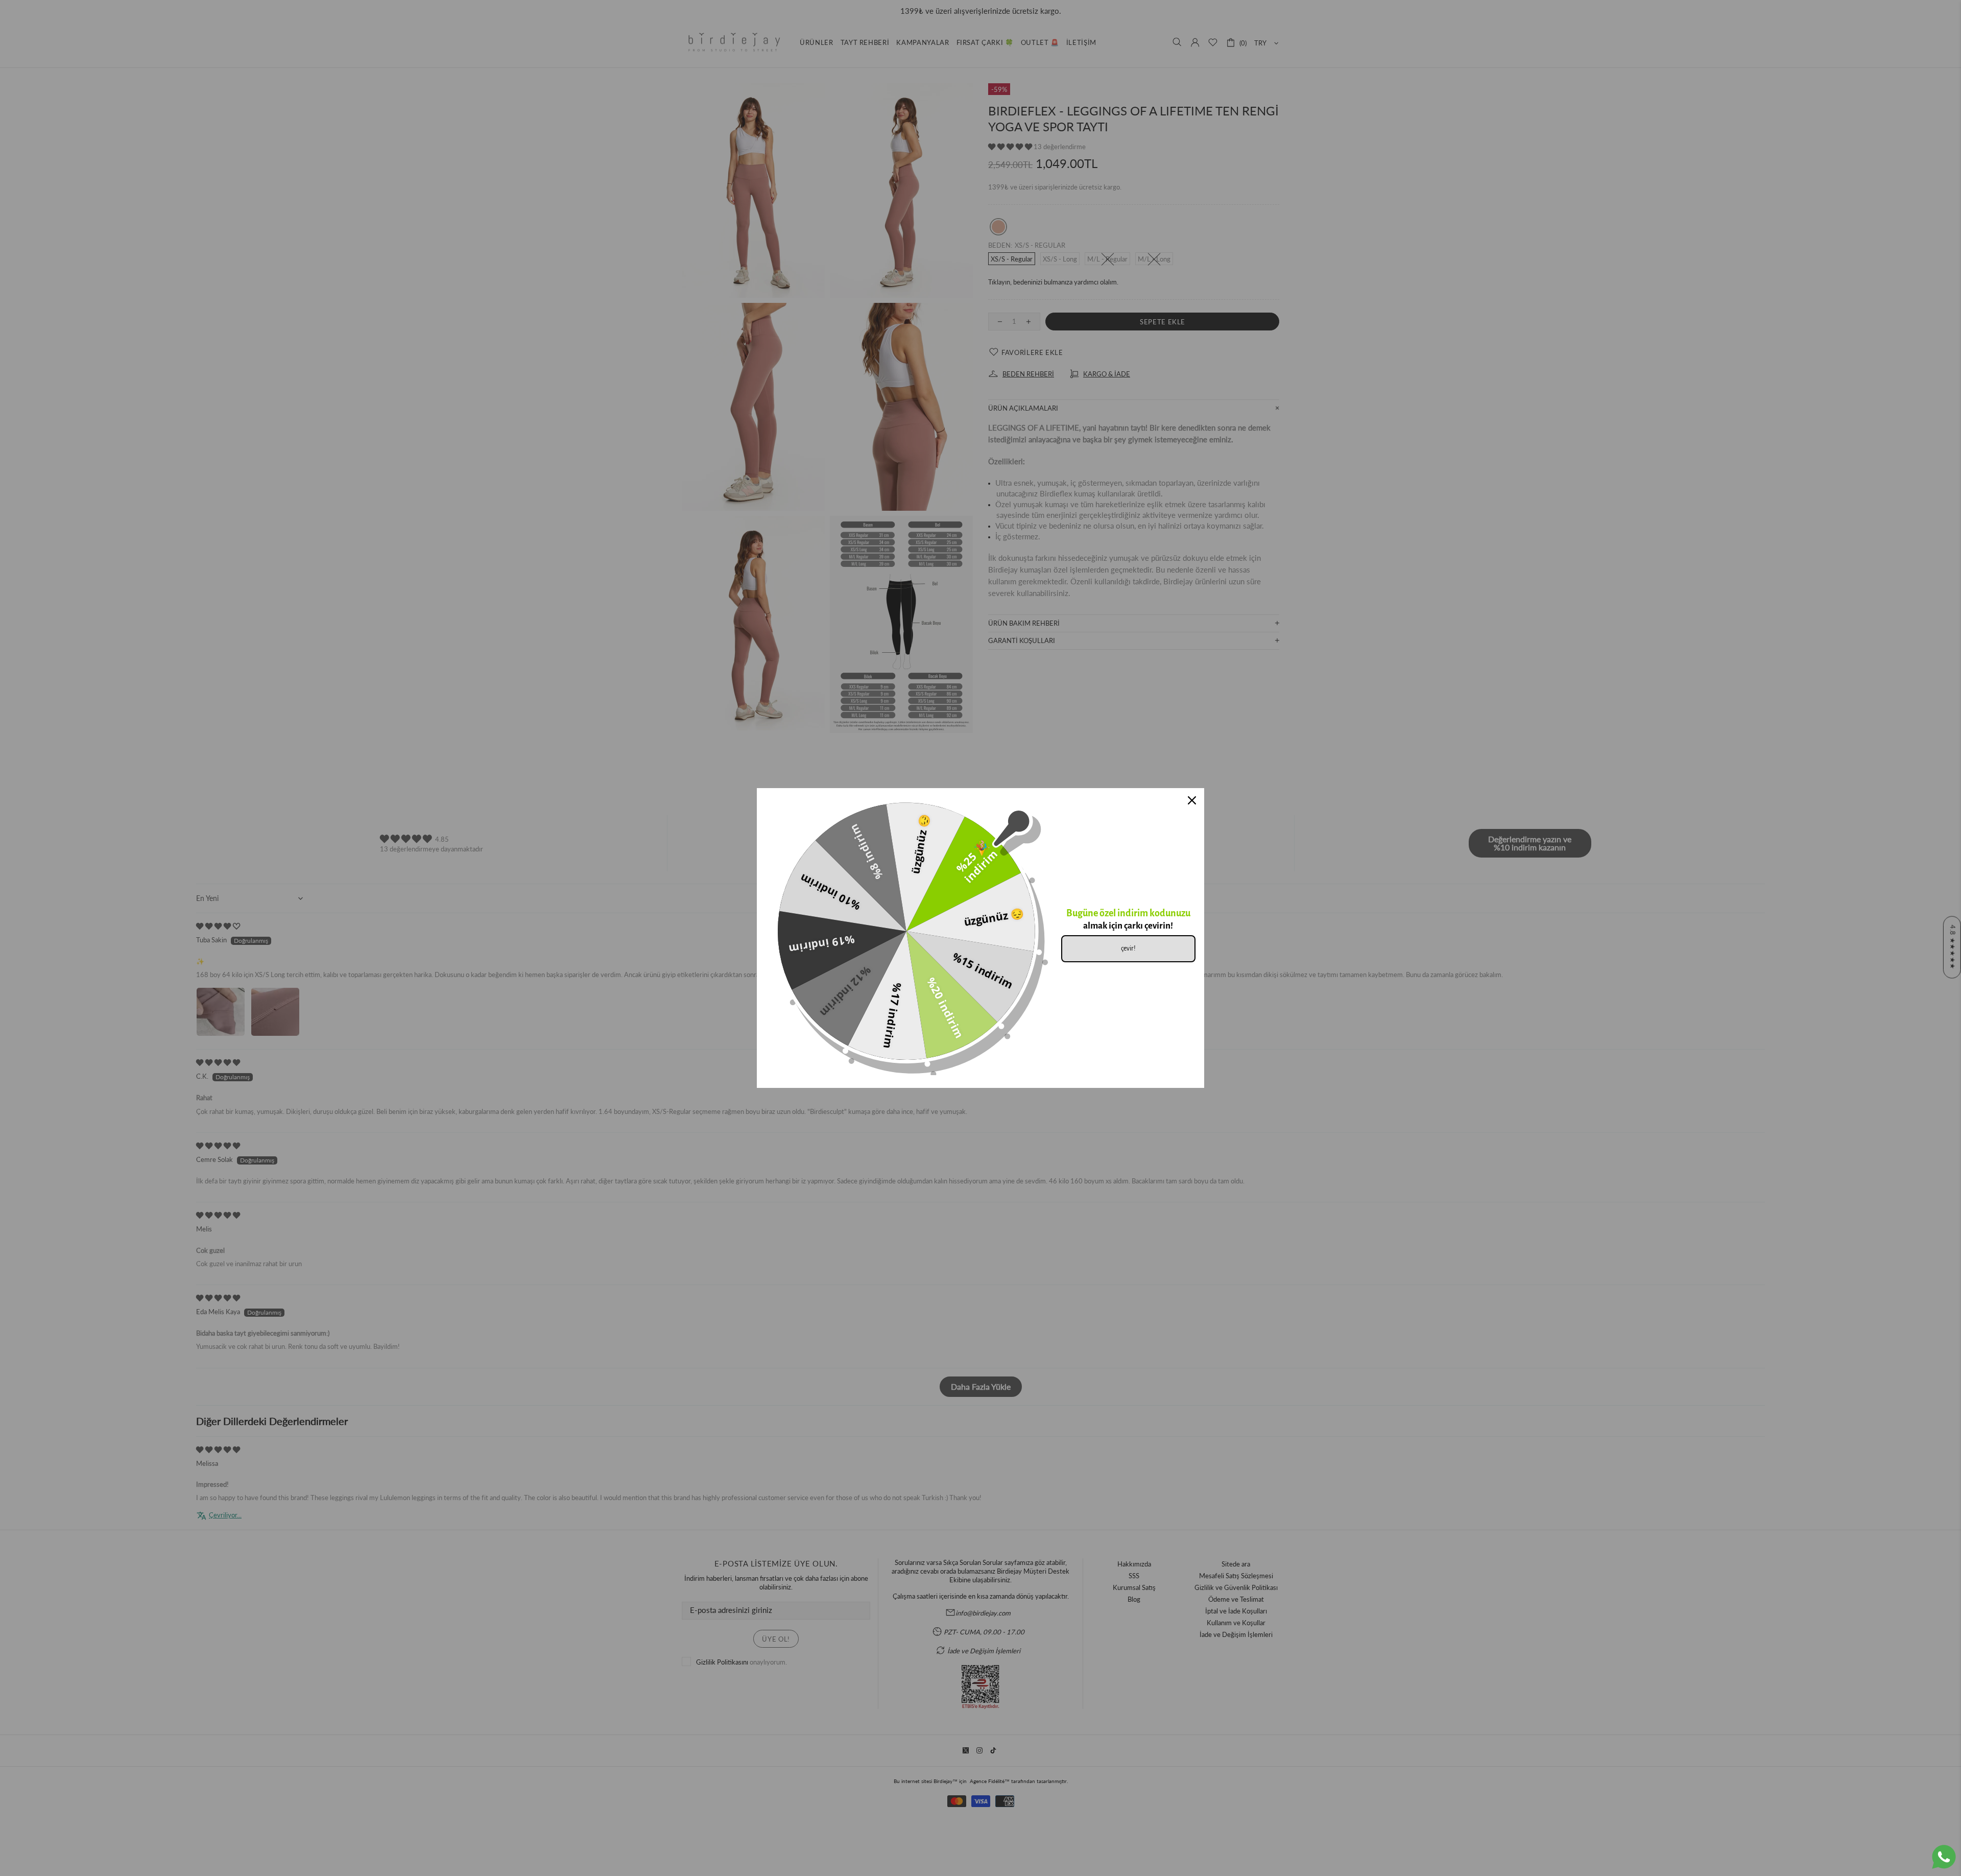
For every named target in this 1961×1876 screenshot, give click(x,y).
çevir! (1128, 948)
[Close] (1192, 800)
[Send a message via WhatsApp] (1944, 1857)
